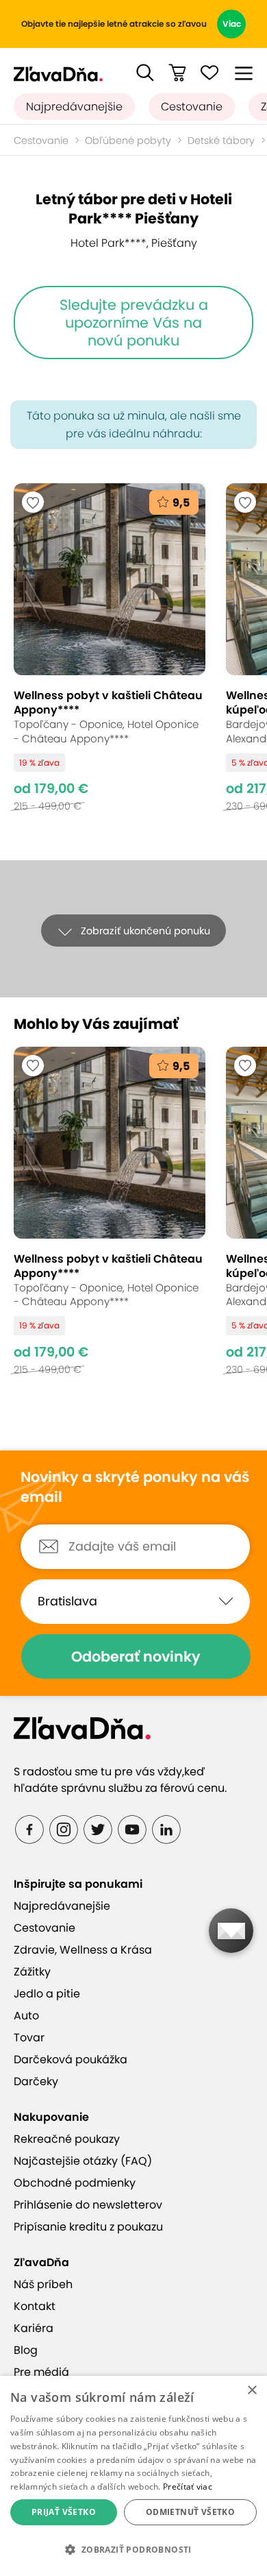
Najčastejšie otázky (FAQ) (83, 2161)
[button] (145, 73)
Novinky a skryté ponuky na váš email (135, 1487)
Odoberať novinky (136, 1656)
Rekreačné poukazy (67, 2139)
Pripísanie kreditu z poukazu (88, 2227)
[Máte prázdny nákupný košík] (177, 73)
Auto (26, 2016)
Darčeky (36, 2081)
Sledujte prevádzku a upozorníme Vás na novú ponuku (134, 322)
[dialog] (133, 2476)
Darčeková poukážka (71, 2059)
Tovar (29, 2038)
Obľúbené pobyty (128, 141)
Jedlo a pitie (47, 1994)
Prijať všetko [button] (64, 2512)
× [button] (252, 2391)
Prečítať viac (188, 2487)
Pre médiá (41, 2372)
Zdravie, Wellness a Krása (83, 1950)
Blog (26, 2350)
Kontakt (35, 2306)
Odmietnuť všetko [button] (190, 2512)
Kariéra (34, 2328)
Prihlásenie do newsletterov (88, 2205)
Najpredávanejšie (74, 107)
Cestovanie (192, 107)
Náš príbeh (43, 2284)
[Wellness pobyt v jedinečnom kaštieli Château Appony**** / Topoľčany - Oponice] (110, 654)
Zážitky (32, 1972)
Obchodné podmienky (75, 2183)
